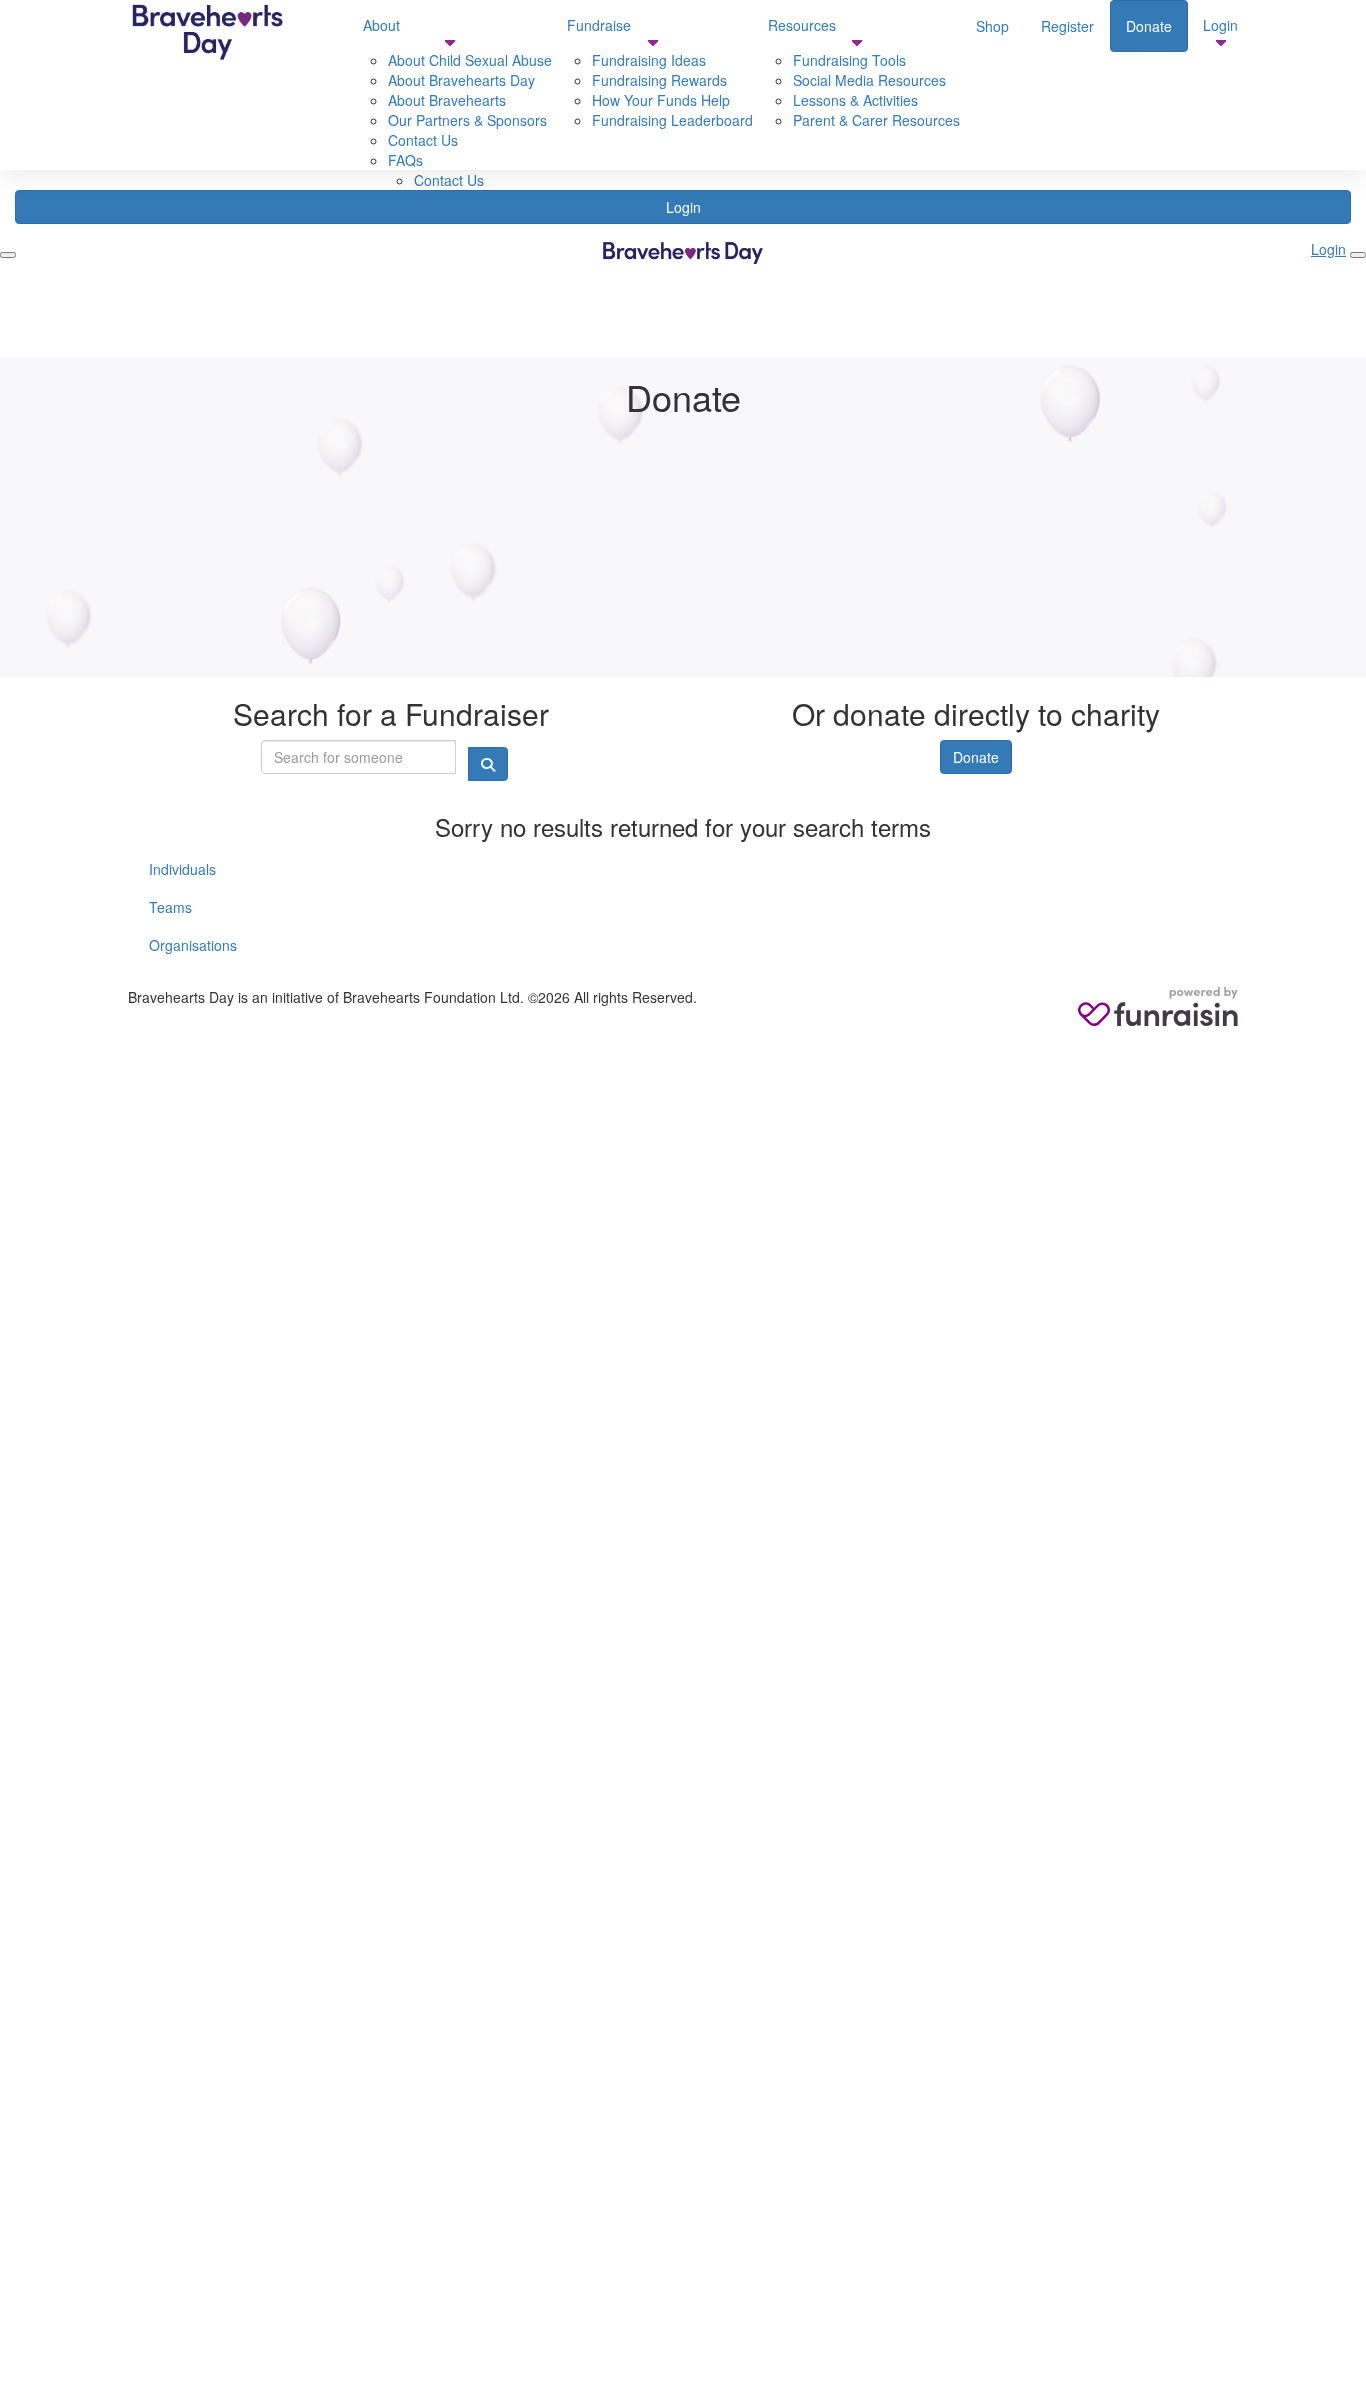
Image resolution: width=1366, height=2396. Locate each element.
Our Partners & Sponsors (467, 120)
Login (1220, 25)
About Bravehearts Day (461, 80)
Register (1067, 26)
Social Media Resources (869, 80)
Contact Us (423, 140)
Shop (992, 26)
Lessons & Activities (855, 100)
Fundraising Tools (849, 60)
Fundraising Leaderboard (672, 120)
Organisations (193, 945)
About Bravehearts (447, 100)
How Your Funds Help (661, 100)
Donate (1149, 26)
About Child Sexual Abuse (470, 60)
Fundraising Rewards (659, 80)
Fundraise (599, 25)
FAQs (405, 160)
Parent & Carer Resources (876, 120)
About (381, 25)
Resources (802, 25)
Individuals (182, 869)
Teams (170, 907)
